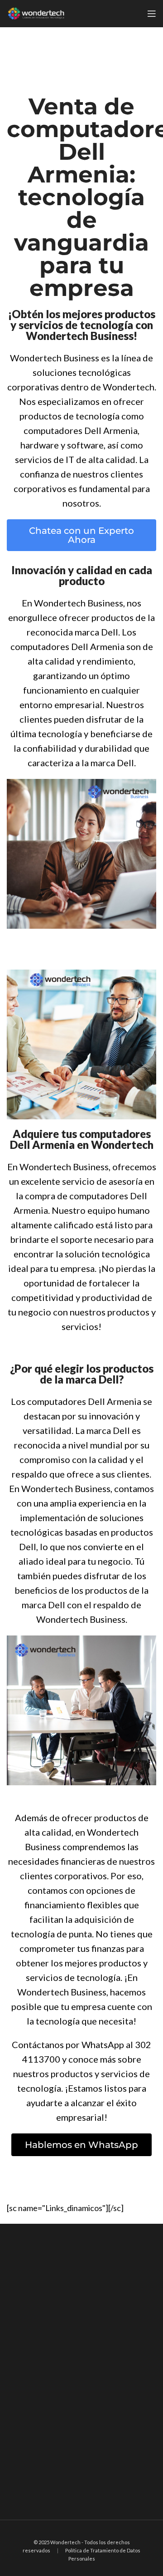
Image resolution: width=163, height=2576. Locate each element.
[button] (81, 535)
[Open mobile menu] (152, 14)
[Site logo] (36, 13)
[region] (81, 2372)
